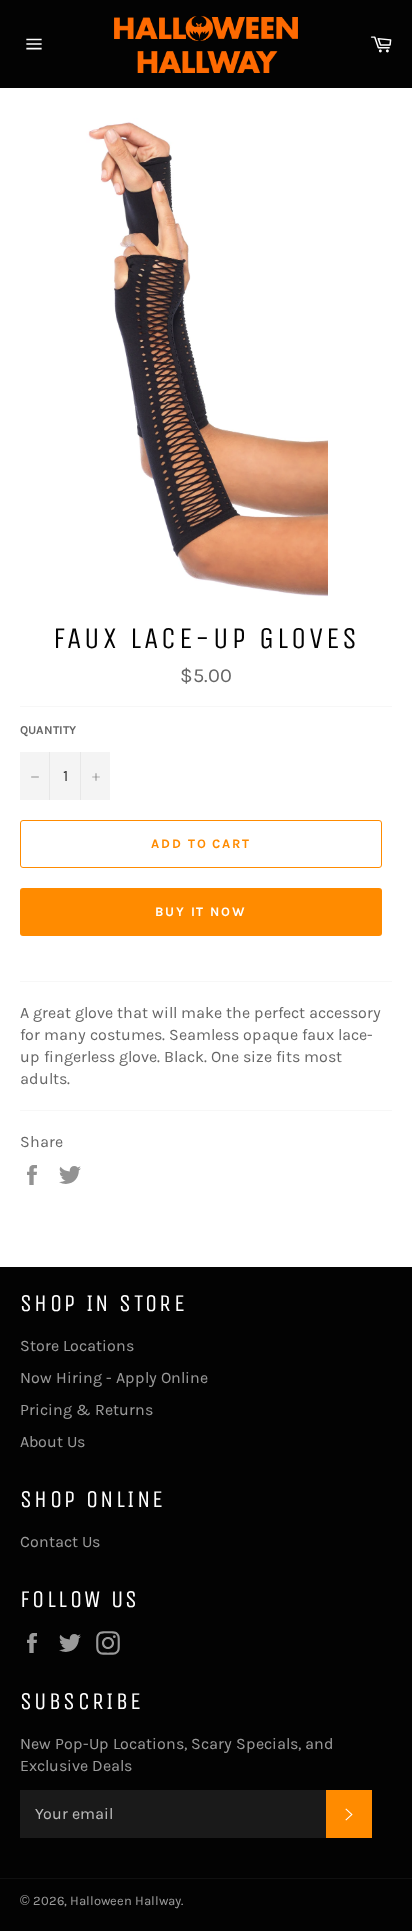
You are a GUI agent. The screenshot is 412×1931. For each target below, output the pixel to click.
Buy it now (201, 911)
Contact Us (60, 1541)
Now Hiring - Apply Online (114, 1377)
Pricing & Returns (86, 1409)
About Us (52, 1441)
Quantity (48, 730)
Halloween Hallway (125, 1900)
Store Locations (77, 1345)
